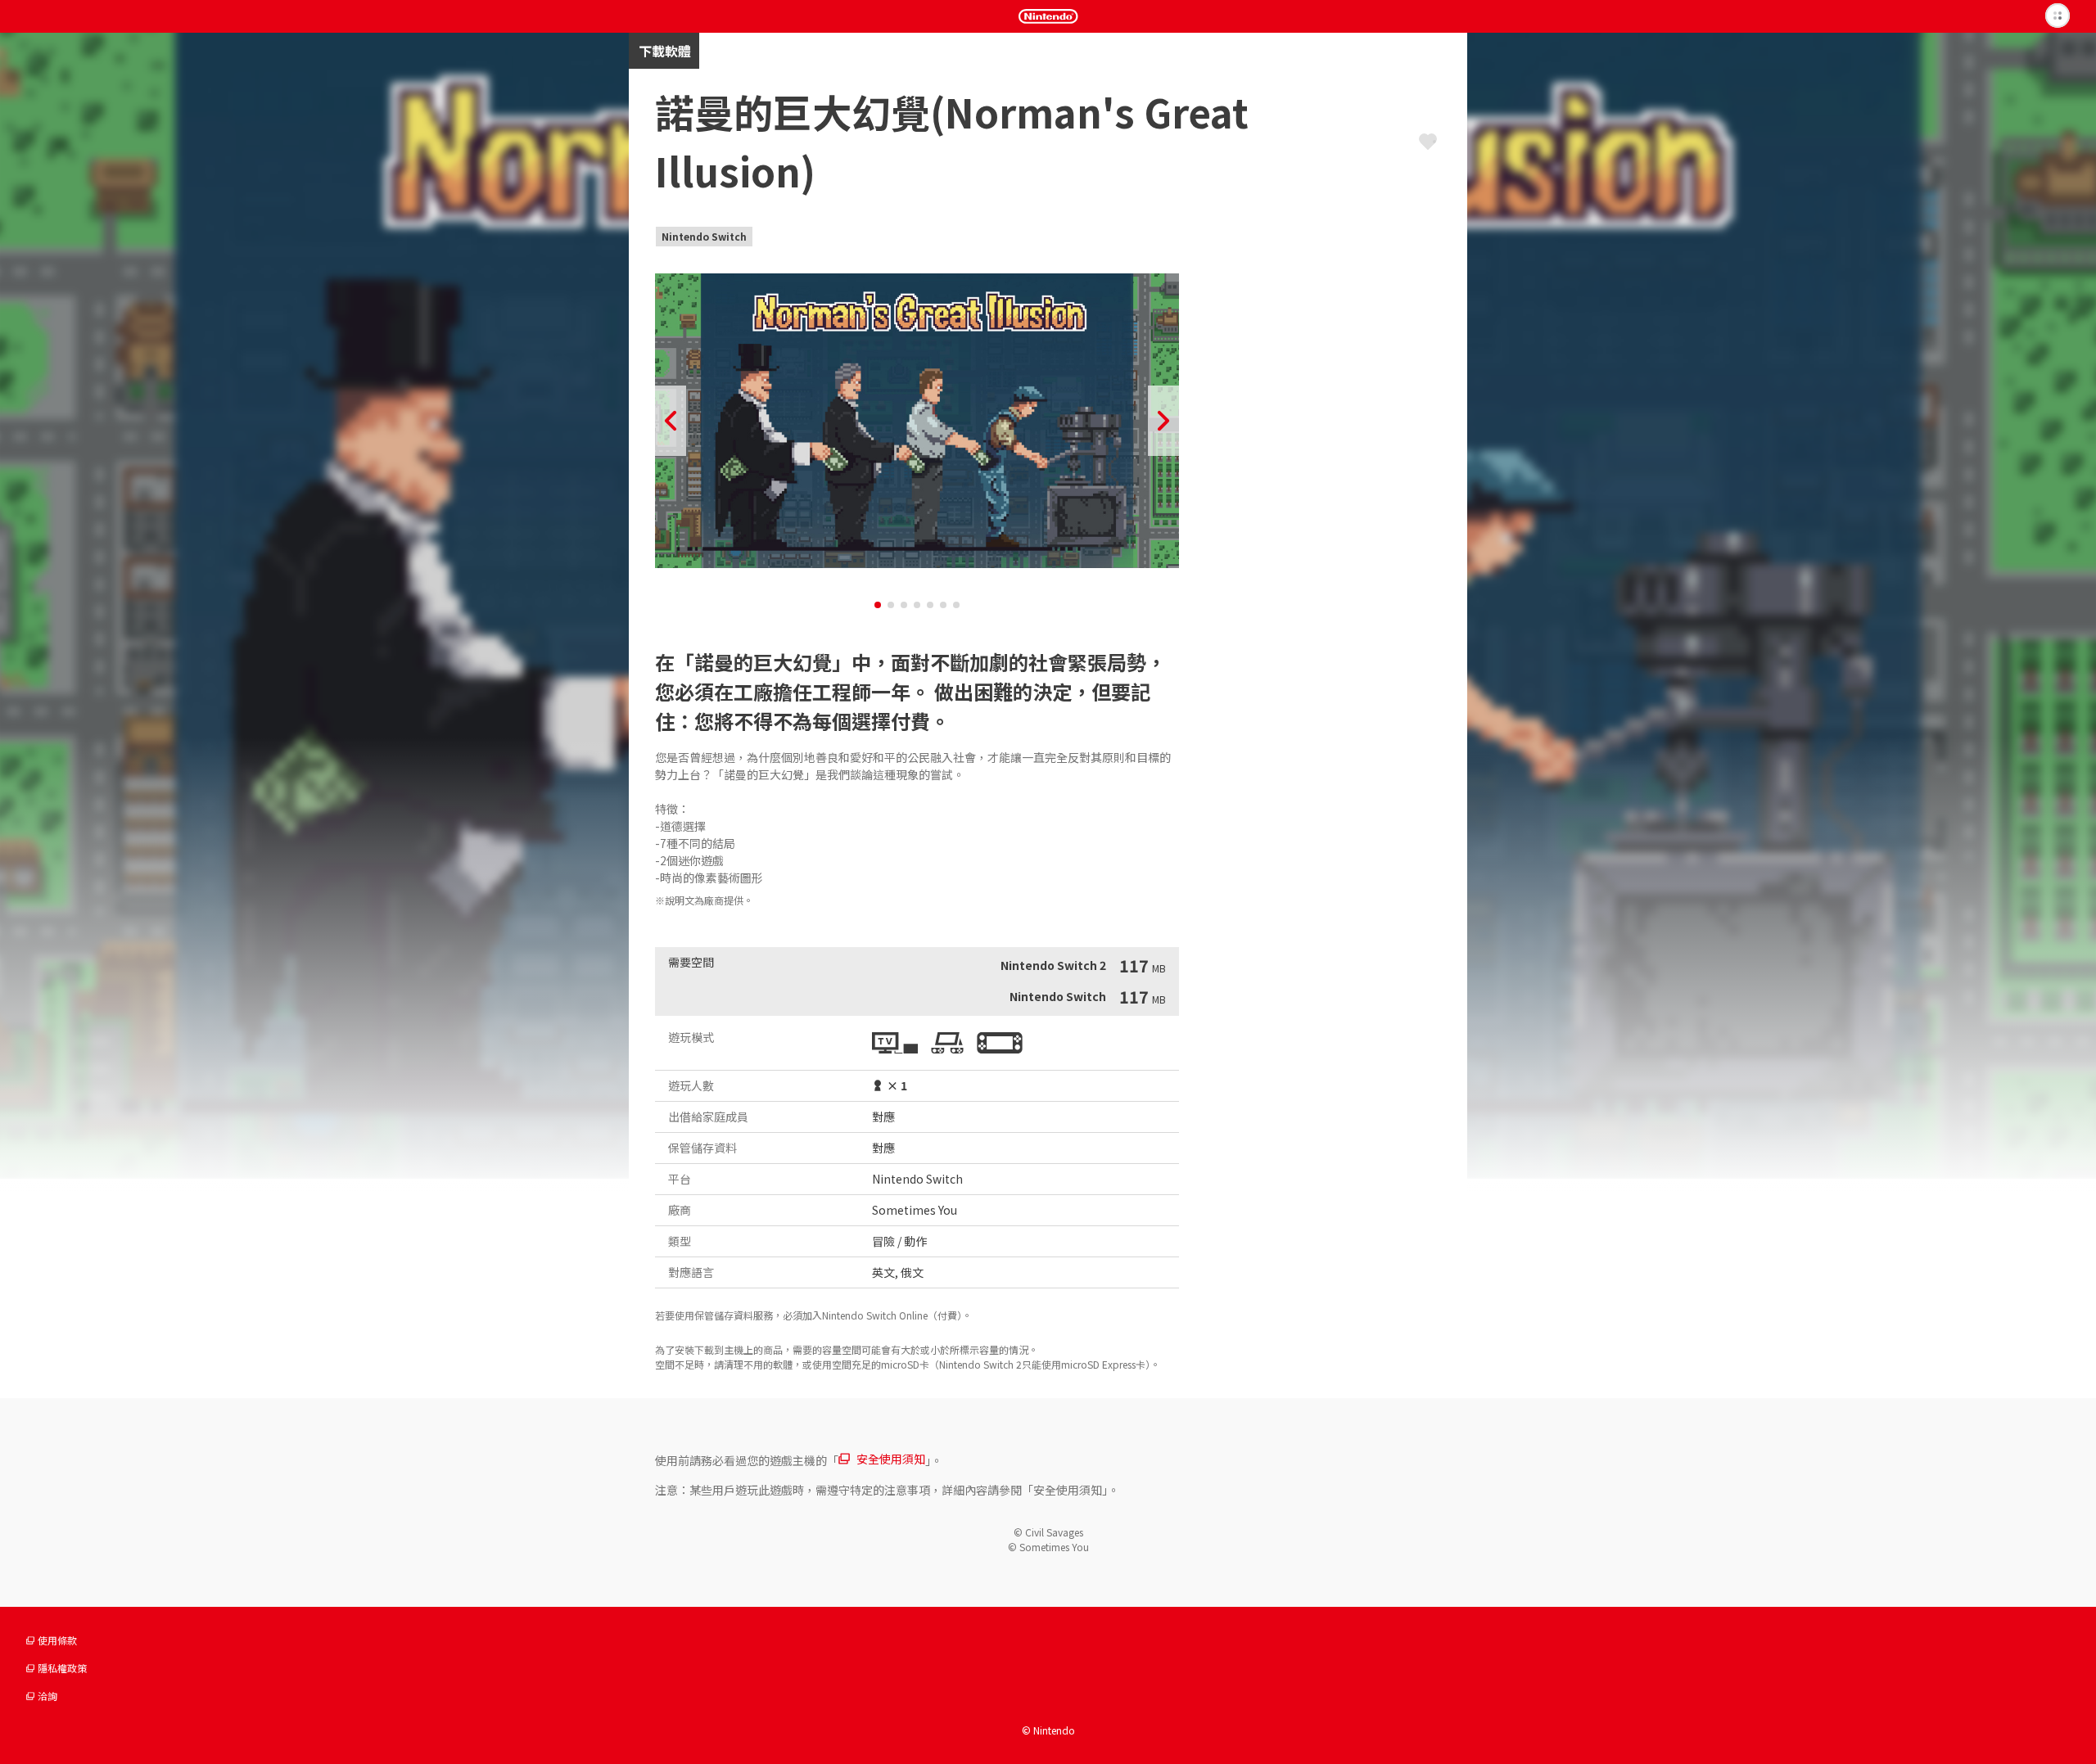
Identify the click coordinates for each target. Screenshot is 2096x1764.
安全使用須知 (891, 1459)
